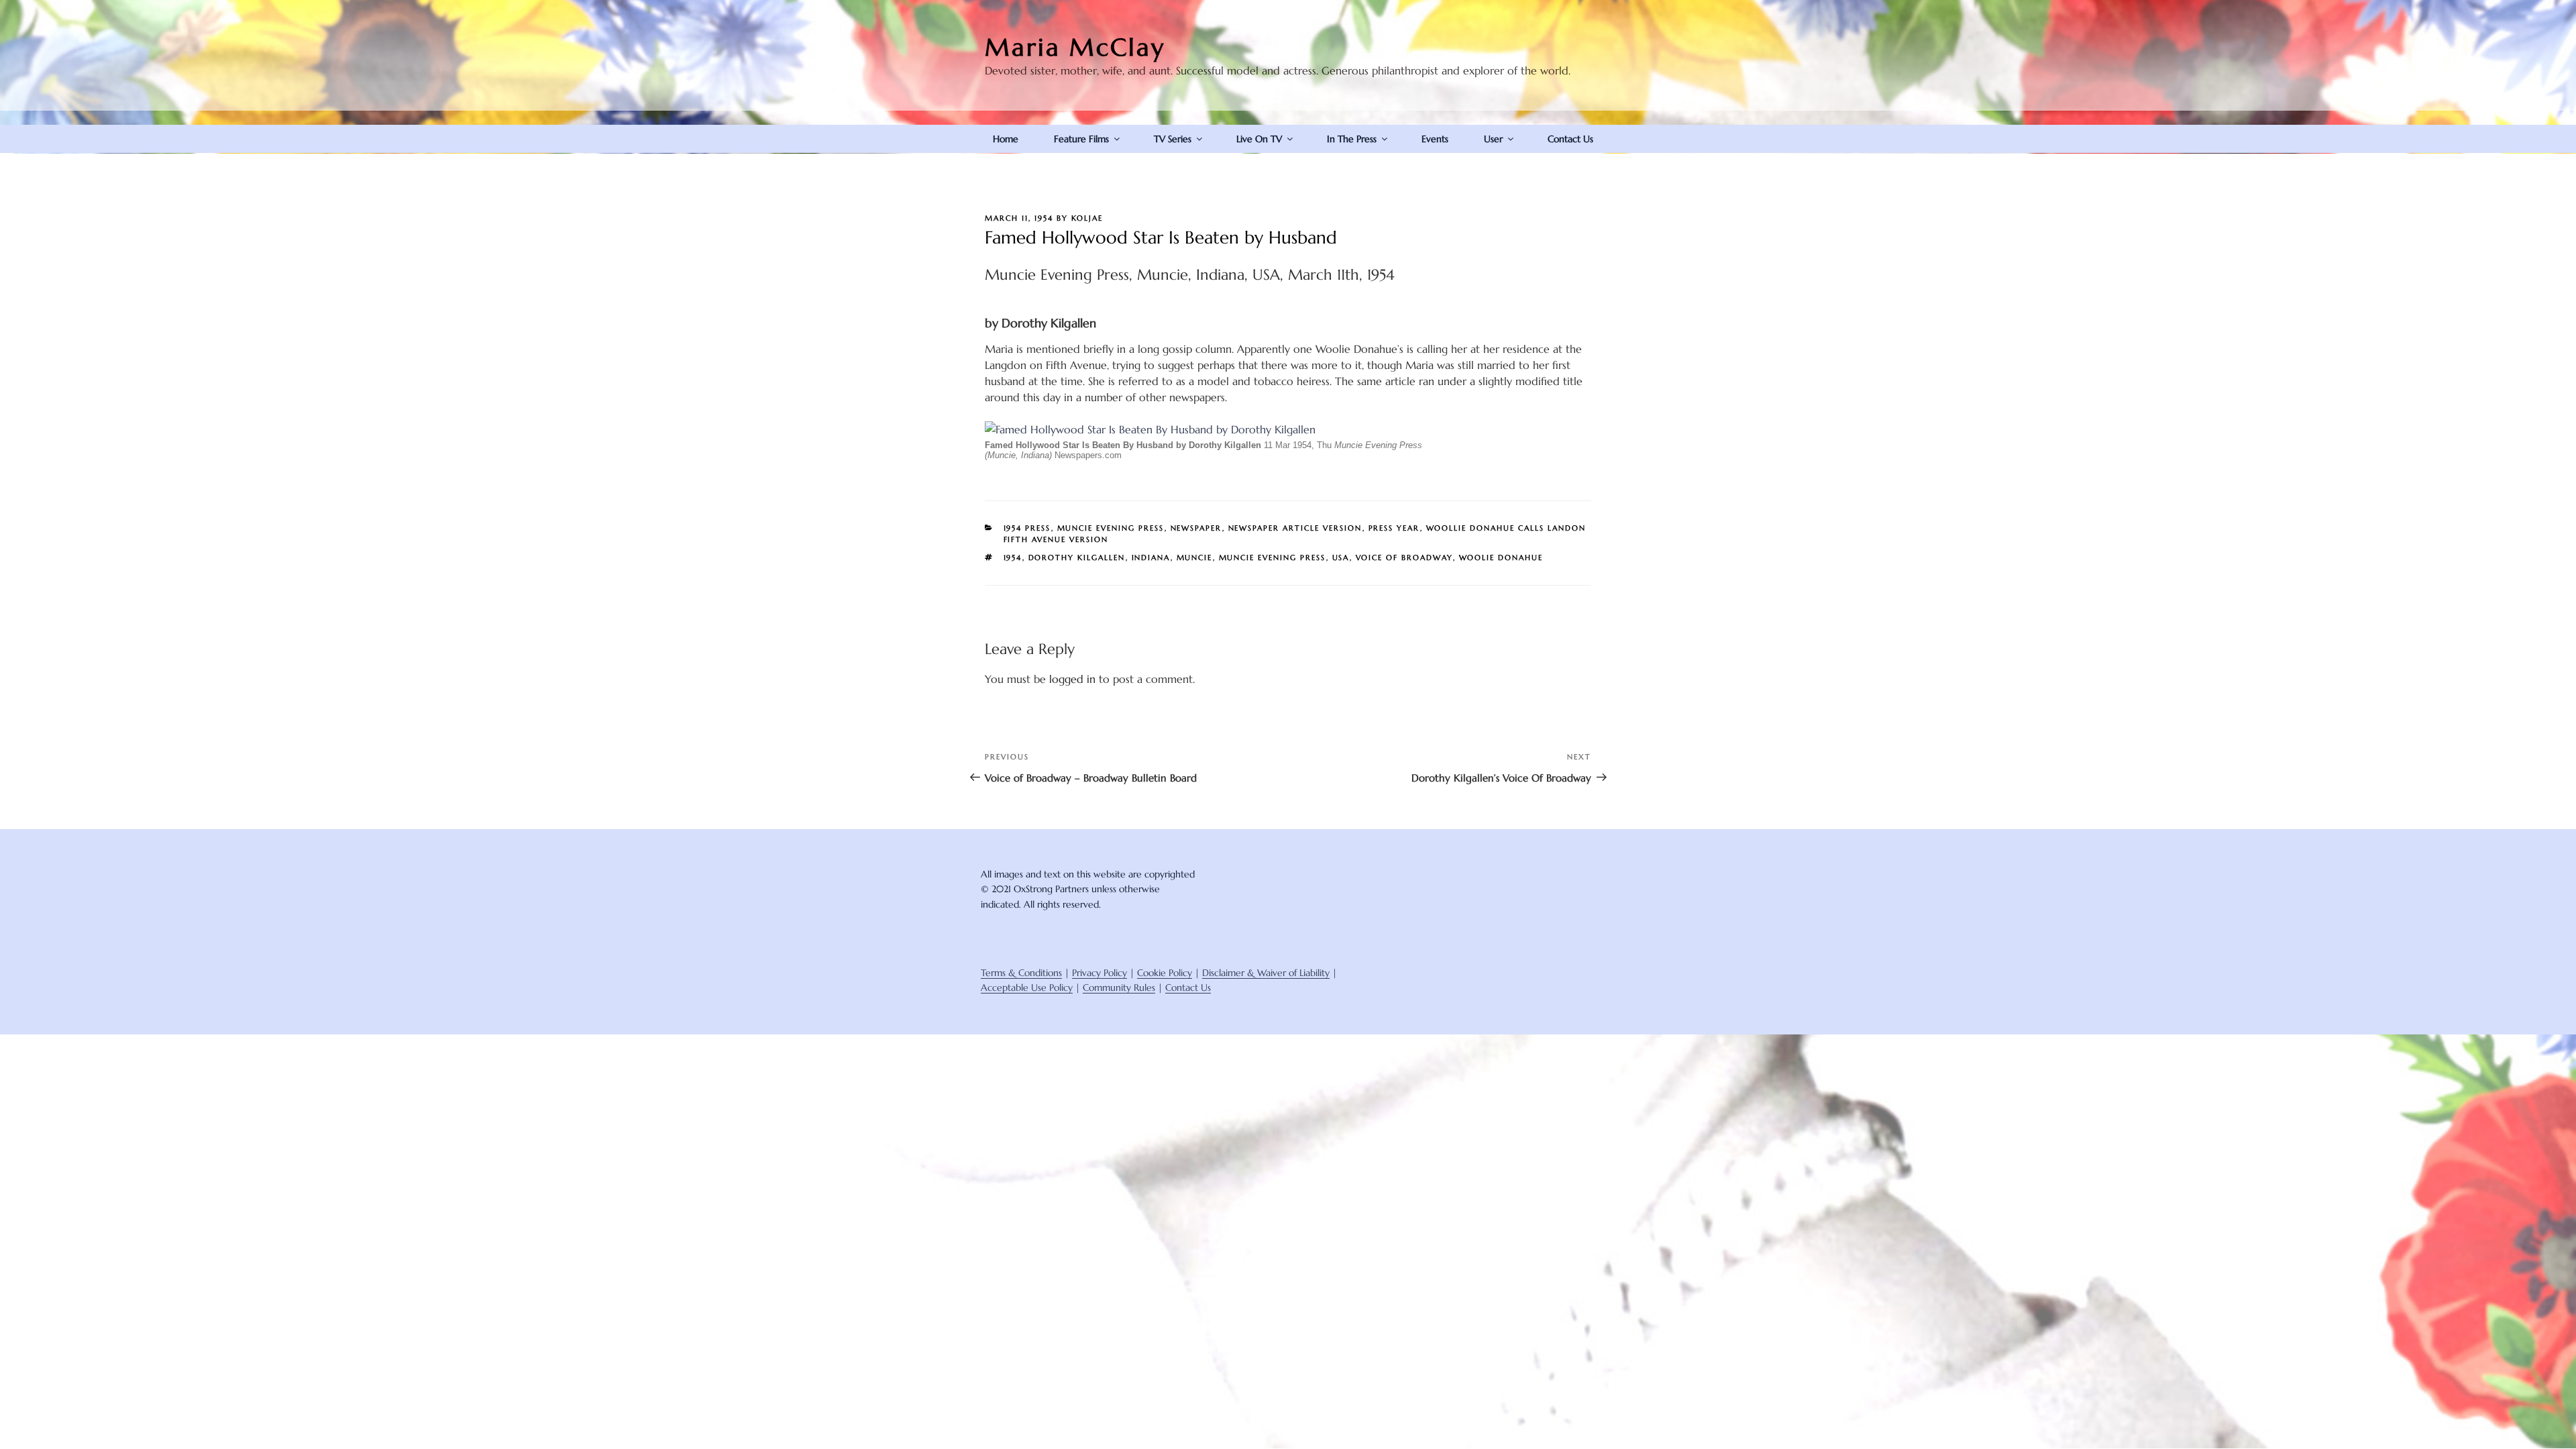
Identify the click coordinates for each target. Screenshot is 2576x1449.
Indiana (1151, 557)
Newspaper (1196, 528)
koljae (1087, 218)
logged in (1072, 679)
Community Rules (1119, 987)
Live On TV (1259, 139)
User (1493, 139)
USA (1341, 557)
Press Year (1394, 528)
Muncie (1195, 557)
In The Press (1352, 139)
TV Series (1173, 139)
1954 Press (1027, 528)
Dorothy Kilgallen (1077, 557)
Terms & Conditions (1021, 973)
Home (1006, 139)
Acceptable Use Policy (1027, 987)
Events (1435, 139)
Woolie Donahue (1501, 557)
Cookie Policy (1165, 973)
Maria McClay (1075, 47)
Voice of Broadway (1404, 557)
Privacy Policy (1099, 973)
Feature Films (1081, 139)
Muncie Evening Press (1111, 528)
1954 (1013, 557)
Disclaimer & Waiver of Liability (1266, 973)
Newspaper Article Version (1295, 528)
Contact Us (1570, 139)
